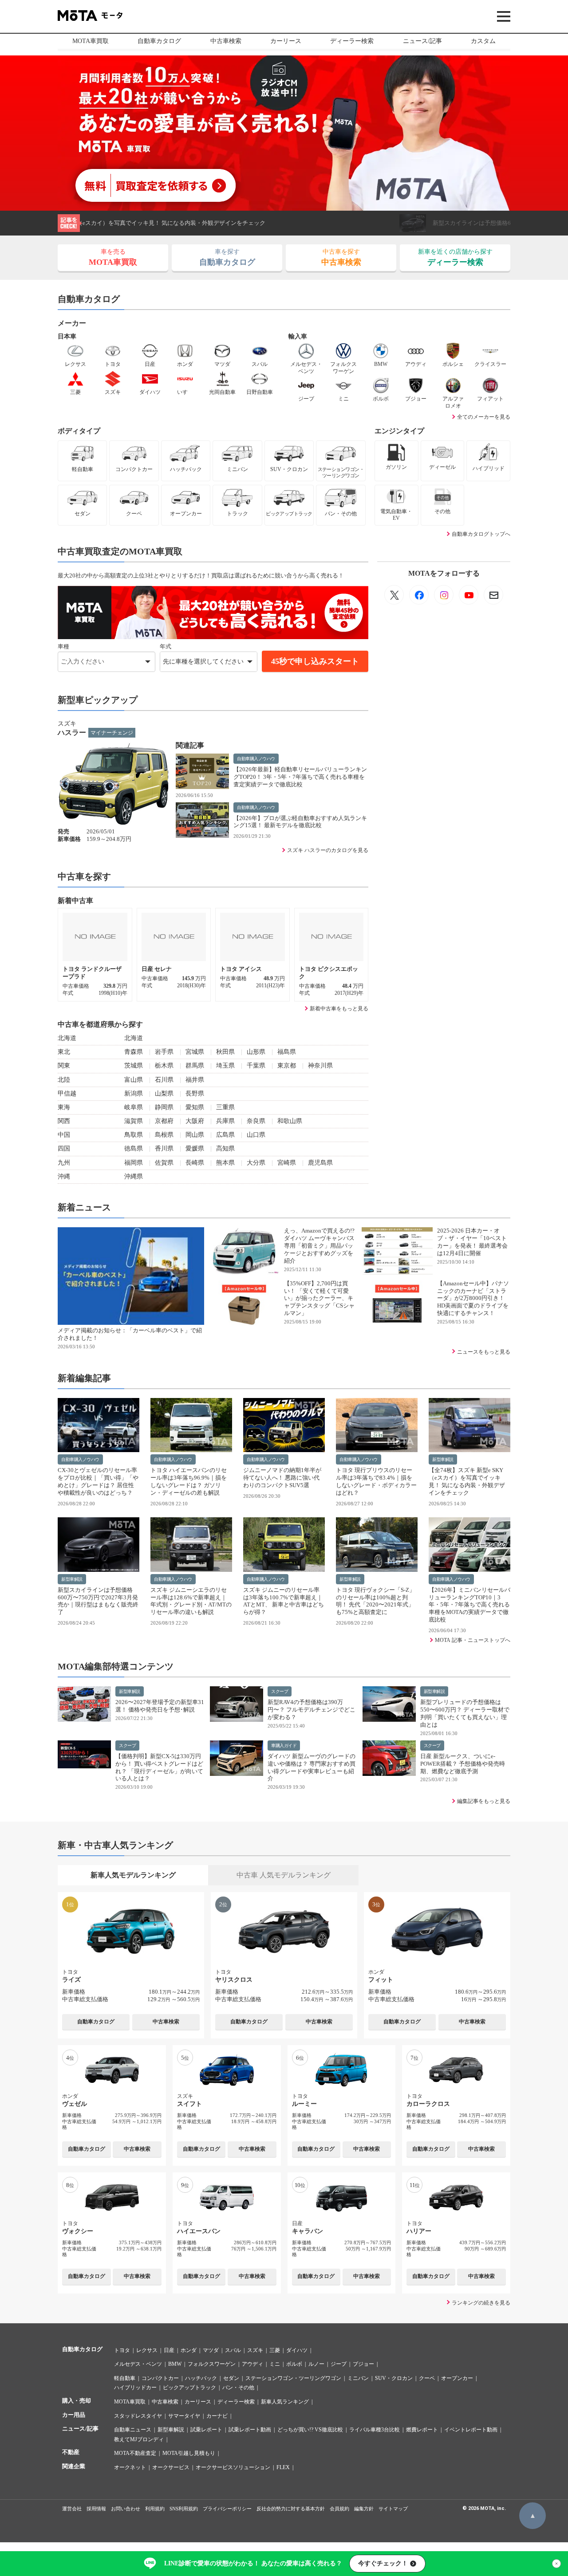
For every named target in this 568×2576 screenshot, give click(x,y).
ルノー (316, 2364)
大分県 (256, 1163)
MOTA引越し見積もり (189, 2453)
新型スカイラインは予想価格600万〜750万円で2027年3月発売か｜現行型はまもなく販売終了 (234, 223)
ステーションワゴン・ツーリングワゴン (293, 2378)
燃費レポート (422, 2430)
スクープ (280, 1691)
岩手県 (164, 1052)
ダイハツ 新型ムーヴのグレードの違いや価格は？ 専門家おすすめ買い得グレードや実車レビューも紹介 (312, 1767)
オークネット (130, 2467)
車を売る (113, 257)
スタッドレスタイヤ (138, 2416)
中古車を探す (341, 257)
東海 (64, 1107)
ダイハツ (297, 2350)
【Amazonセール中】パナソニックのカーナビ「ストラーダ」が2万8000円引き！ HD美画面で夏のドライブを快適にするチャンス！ (473, 1298)
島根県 (164, 1135)
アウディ (252, 2364)
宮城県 (195, 1052)
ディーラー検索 (352, 41)
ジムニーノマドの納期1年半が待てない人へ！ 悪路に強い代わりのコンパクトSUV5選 (282, 1478)
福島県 (287, 1052)
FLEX (283, 2467)
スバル (233, 2350)
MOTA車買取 (91, 41)
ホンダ (189, 2350)
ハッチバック (201, 2378)
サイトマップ (393, 2509)
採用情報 (96, 2509)
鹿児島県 (320, 1163)
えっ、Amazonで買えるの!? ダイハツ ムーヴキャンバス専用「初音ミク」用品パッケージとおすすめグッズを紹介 (319, 1246)
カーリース (286, 41)
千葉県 (256, 1066)
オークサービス (171, 2467)
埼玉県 (225, 1066)
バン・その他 (238, 2388)
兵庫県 (225, 1121)
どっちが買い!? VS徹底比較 (310, 2430)
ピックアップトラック (189, 2388)
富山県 (134, 1080)
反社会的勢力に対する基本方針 (291, 2509)
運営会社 (72, 2509)
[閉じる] (556, 2564)
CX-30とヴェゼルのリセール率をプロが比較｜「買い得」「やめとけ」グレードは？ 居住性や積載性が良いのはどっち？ (98, 1481)
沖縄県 (134, 1176)
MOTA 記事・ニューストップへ (473, 1640)
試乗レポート (206, 2430)
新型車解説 (443, 1459)
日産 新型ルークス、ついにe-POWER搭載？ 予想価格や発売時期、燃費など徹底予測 (463, 1764)
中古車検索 (226, 41)
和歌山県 (290, 1121)
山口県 (256, 1135)
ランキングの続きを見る (481, 2303)
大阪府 (195, 1121)
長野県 (195, 1094)
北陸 (64, 1080)
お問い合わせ (126, 2509)
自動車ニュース (133, 2430)
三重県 (225, 1107)
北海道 (67, 1038)
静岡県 (164, 1107)
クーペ (427, 2378)
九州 (64, 1163)
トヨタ (122, 2350)
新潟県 (134, 1094)
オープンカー (457, 2378)
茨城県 (134, 1066)
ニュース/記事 (422, 41)
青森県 (134, 1052)
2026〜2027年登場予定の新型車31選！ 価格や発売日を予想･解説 (160, 1706)
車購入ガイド (284, 1745)
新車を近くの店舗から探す (455, 257)
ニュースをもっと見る (484, 1352)
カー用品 (74, 2415)
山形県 (256, 1052)
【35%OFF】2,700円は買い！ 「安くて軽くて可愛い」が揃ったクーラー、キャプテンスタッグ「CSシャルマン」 (319, 1298)
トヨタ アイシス (242, 969)
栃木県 (164, 1066)
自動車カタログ (159, 41)
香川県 (164, 1149)
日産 (169, 2350)
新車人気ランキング (285, 2402)
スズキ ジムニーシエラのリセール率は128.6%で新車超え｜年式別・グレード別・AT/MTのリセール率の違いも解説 (191, 1601)
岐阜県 (134, 1107)
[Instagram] (444, 595)
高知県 (225, 1149)
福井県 (195, 1080)
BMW (175, 2364)
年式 (166, 646)
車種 (63, 646)
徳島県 (134, 1149)
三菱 (275, 2350)
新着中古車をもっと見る (339, 1009)
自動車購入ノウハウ (256, 759)
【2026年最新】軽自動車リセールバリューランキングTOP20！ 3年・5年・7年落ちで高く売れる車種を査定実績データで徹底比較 (300, 777)
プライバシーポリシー (227, 2509)
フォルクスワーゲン (212, 2364)
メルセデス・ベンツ (138, 2364)
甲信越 (67, 1094)
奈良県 (256, 1121)
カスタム (483, 41)
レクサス (147, 2350)
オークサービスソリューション (233, 2467)
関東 (64, 1066)
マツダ (211, 2350)
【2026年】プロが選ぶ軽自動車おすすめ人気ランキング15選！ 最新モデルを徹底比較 (300, 822)
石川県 (164, 1080)
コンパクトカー (160, 2378)
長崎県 (195, 1163)
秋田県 (225, 1052)
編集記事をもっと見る (484, 1801)
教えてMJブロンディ (139, 2439)
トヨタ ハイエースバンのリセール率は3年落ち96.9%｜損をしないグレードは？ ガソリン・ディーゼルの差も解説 (189, 1481)
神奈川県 (320, 1066)
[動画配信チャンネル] (469, 595)
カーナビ (217, 2416)
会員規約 (339, 2509)
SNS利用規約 (184, 2509)
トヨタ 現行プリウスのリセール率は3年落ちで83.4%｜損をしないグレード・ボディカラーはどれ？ (376, 1481)
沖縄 (64, 1176)
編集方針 (364, 2509)
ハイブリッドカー (135, 2388)
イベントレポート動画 (471, 2430)
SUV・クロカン (394, 2378)
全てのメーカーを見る (484, 417)
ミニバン (358, 2378)
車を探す (227, 257)
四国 (64, 1149)
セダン (231, 2378)
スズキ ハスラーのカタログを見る (328, 850)
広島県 (225, 1135)
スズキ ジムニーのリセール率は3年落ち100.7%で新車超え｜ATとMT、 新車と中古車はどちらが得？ (284, 1601)
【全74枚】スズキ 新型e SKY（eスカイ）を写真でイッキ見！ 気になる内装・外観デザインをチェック (467, 1481)
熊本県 (225, 1163)
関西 (64, 1121)
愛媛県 (195, 1149)
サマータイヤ (184, 2416)
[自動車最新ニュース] (394, 595)
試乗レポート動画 (250, 2430)
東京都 (287, 1066)
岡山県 (195, 1135)
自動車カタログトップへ (481, 534)
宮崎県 (287, 1163)
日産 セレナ (157, 969)
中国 (64, 1135)
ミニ (275, 2364)
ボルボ (294, 2364)
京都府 (164, 1121)
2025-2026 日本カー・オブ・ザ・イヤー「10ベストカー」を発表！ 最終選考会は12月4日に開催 (472, 1242)
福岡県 (134, 1163)
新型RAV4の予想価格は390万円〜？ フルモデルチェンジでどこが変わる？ (312, 1710)
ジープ (339, 2364)
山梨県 (164, 1094)
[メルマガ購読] (493, 595)
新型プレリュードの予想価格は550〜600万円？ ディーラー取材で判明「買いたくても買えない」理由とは (465, 1713)
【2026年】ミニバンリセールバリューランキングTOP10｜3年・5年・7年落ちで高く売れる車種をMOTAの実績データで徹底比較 (469, 1605)
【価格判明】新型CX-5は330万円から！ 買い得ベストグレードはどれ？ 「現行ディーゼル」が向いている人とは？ (159, 1767)
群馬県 (195, 1066)
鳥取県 (134, 1135)
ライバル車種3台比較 (375, 2430)
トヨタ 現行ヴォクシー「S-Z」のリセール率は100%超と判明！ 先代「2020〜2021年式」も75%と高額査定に (375, 1601)
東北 (64, 1052)
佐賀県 (164, 1163)
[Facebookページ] (419, 595)
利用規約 (155, 2509)
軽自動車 (125, 2378)
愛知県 (195, 1107)
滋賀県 (134, 1121)
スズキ (255, 2350)
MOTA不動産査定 (135, 2453)
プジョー (363, 2364)
